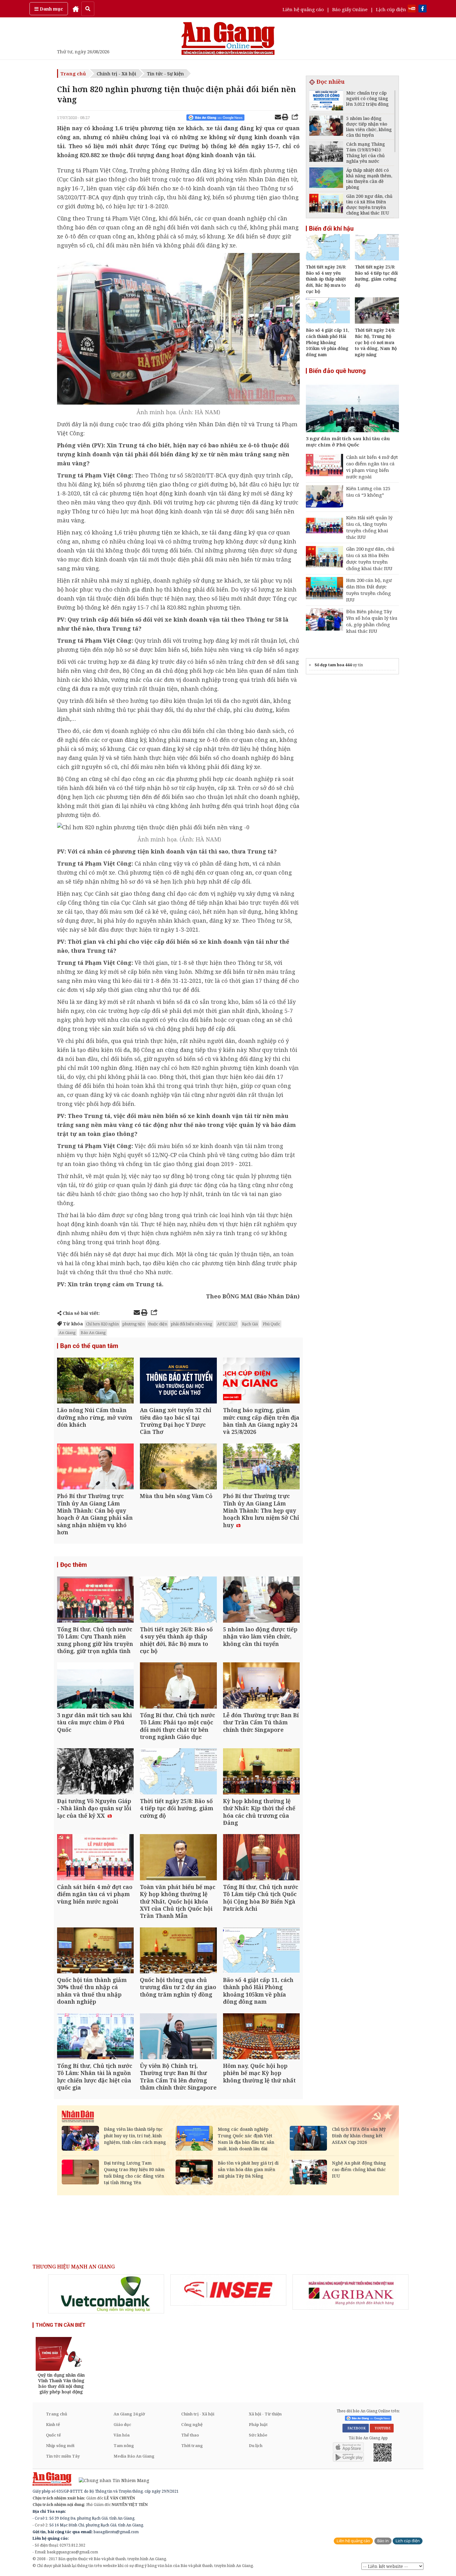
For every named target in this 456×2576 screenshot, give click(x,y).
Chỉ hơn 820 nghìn (102, 1324)
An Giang (67, 1332)
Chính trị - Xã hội (116, 73)
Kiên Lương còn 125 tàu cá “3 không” (368, 492)
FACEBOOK (356, 2428)
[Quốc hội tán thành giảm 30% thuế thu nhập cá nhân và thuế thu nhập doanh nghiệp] (95, 1951)
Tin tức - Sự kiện (165, 73)
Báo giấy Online (350, 9)
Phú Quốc (271, 1324)
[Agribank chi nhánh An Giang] (351, 2292)
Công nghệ (192, 2424)
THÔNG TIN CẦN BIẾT (61, 2325)
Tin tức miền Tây (63, 2456)
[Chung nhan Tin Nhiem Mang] (111, 2480)
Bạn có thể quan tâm (89, 1346)
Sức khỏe (258, 2435)
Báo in (383, 2541)
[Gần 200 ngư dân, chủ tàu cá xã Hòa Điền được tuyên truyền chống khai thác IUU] (326, 204)
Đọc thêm (74, 1565)
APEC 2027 (227, 1324)
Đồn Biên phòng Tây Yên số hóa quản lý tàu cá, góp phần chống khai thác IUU (372, 621)
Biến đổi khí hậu (331, 228)
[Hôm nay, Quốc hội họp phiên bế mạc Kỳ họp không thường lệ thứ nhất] (261, 2037)
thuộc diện (158, 1324)
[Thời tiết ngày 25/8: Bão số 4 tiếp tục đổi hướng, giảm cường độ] (178, 1772)
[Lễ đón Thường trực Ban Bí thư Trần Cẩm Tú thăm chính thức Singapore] (261, 1686)
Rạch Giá (250, 1324)
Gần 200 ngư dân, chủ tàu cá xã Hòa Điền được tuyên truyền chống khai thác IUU (370, 559)
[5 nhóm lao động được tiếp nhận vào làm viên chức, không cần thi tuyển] (261, 1600)
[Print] (285, 118)
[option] (106, 2294)
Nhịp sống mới (60, 2445)
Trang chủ (73, 73)
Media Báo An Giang (134, 2456)
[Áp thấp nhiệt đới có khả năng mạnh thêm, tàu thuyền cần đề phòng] (326, 178)
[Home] (76, 9)
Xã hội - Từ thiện (265, 2414)
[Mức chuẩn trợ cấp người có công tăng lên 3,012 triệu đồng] (326, 101)
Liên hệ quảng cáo (303, 9)
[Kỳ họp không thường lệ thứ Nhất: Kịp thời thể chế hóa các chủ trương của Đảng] (261, 1772)
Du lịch (256, 2445)
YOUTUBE (382, 2428)
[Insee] (228, 2290)
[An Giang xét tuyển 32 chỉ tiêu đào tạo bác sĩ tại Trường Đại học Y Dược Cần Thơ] (178, 1381)
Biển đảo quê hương (337, 371)
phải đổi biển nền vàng (192, 1324)
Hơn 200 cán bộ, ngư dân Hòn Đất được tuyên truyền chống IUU (369, 590)
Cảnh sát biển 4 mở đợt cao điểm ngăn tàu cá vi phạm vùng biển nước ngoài (372, 467)
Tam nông (124, 2445)
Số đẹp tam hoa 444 (333, 665)
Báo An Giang (93, 1332)
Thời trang (192, 2445)
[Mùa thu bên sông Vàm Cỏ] (178, 1467)
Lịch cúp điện (391, 9)
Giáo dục (122, 2424)
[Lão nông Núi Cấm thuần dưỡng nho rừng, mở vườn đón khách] (95, 1381)
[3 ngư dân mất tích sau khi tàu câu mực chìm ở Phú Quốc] (95, 1686)
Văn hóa (122, 2435)
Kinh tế (53, 2424)
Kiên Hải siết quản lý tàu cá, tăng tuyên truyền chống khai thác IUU (369, 527)
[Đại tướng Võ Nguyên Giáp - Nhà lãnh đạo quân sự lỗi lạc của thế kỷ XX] (95, 1772)
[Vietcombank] (106, 2294)
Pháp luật (258, 2424)
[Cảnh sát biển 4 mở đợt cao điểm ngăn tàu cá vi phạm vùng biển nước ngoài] (95, 1858)
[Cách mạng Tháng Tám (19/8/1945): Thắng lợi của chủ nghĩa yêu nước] (326, 152)
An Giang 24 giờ (129, 2414)
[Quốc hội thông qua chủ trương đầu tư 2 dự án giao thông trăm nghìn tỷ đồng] (178, 1951)
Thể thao (190, 2435)
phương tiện (134, 1324)
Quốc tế (53, 2435)
